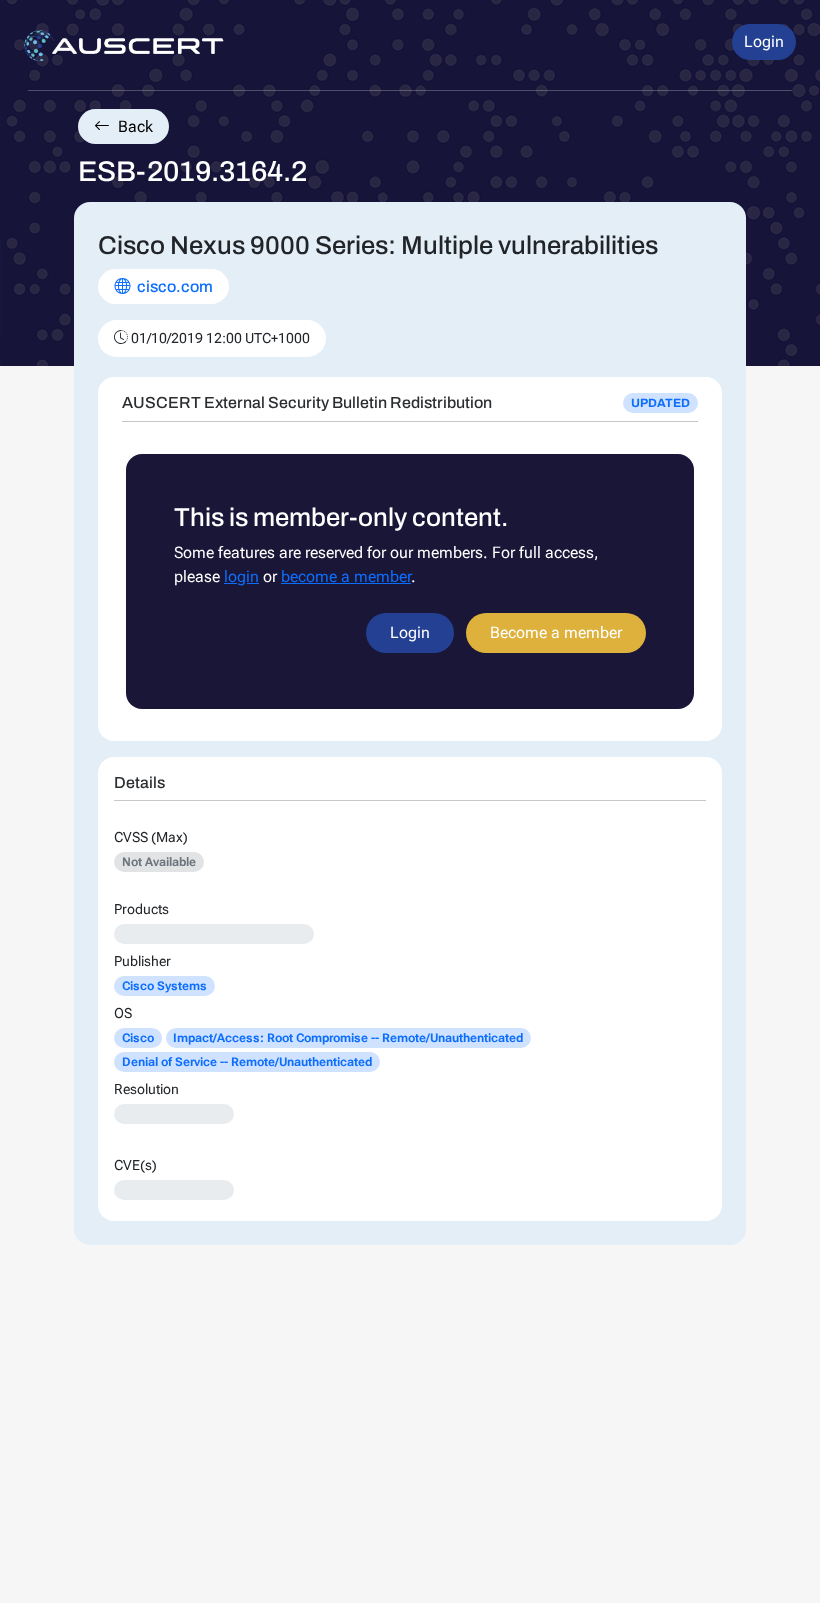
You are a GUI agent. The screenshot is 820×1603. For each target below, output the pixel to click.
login (241, 576)
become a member (346, 576)
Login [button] (764, 41)
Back (133, 126)
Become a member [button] (556, 632)
